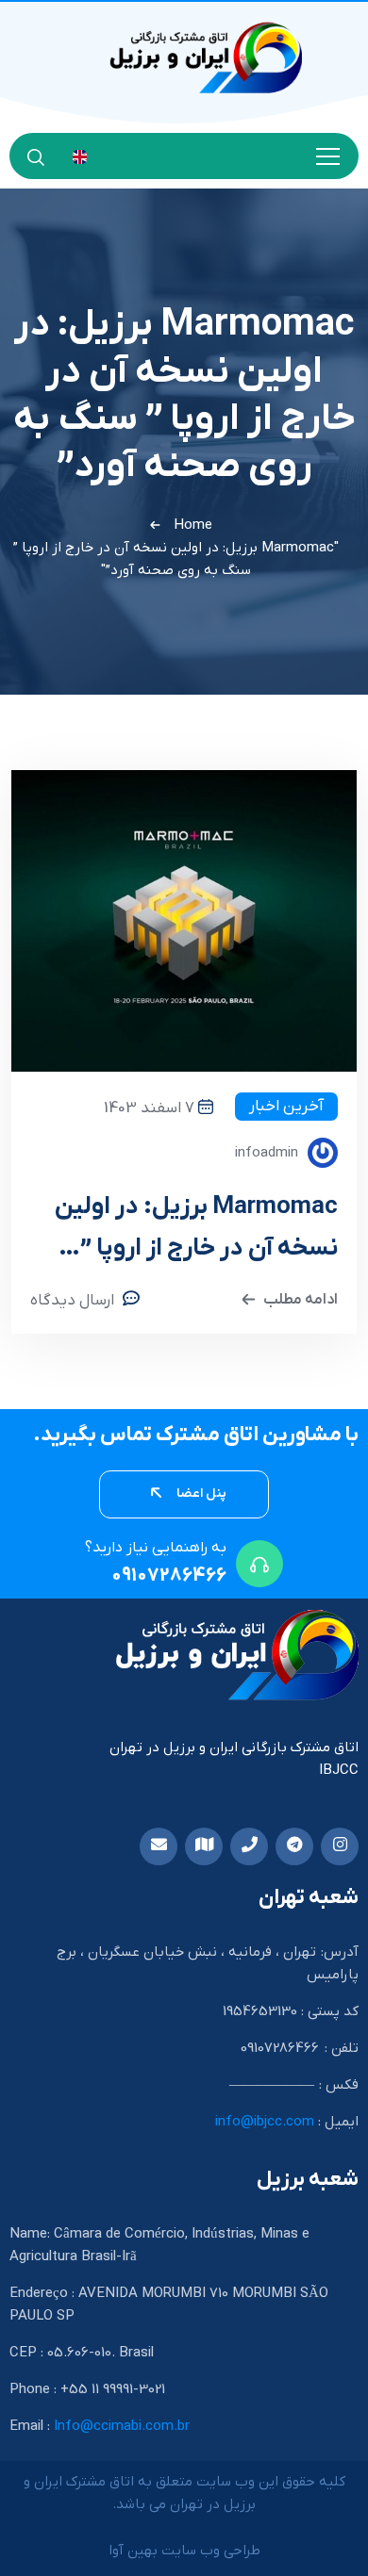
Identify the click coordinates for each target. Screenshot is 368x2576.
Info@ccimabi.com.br (122, 2426)
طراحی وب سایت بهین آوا (184, 2551)
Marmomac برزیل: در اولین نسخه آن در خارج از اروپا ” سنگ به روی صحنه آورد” (196, 1231)
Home (193, 525)
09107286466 (169, 1576)
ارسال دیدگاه (72, 1301)
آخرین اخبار (286, 1107)
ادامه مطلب (301, 1300)
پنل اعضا (200, 1493)
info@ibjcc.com (265, 2122)
